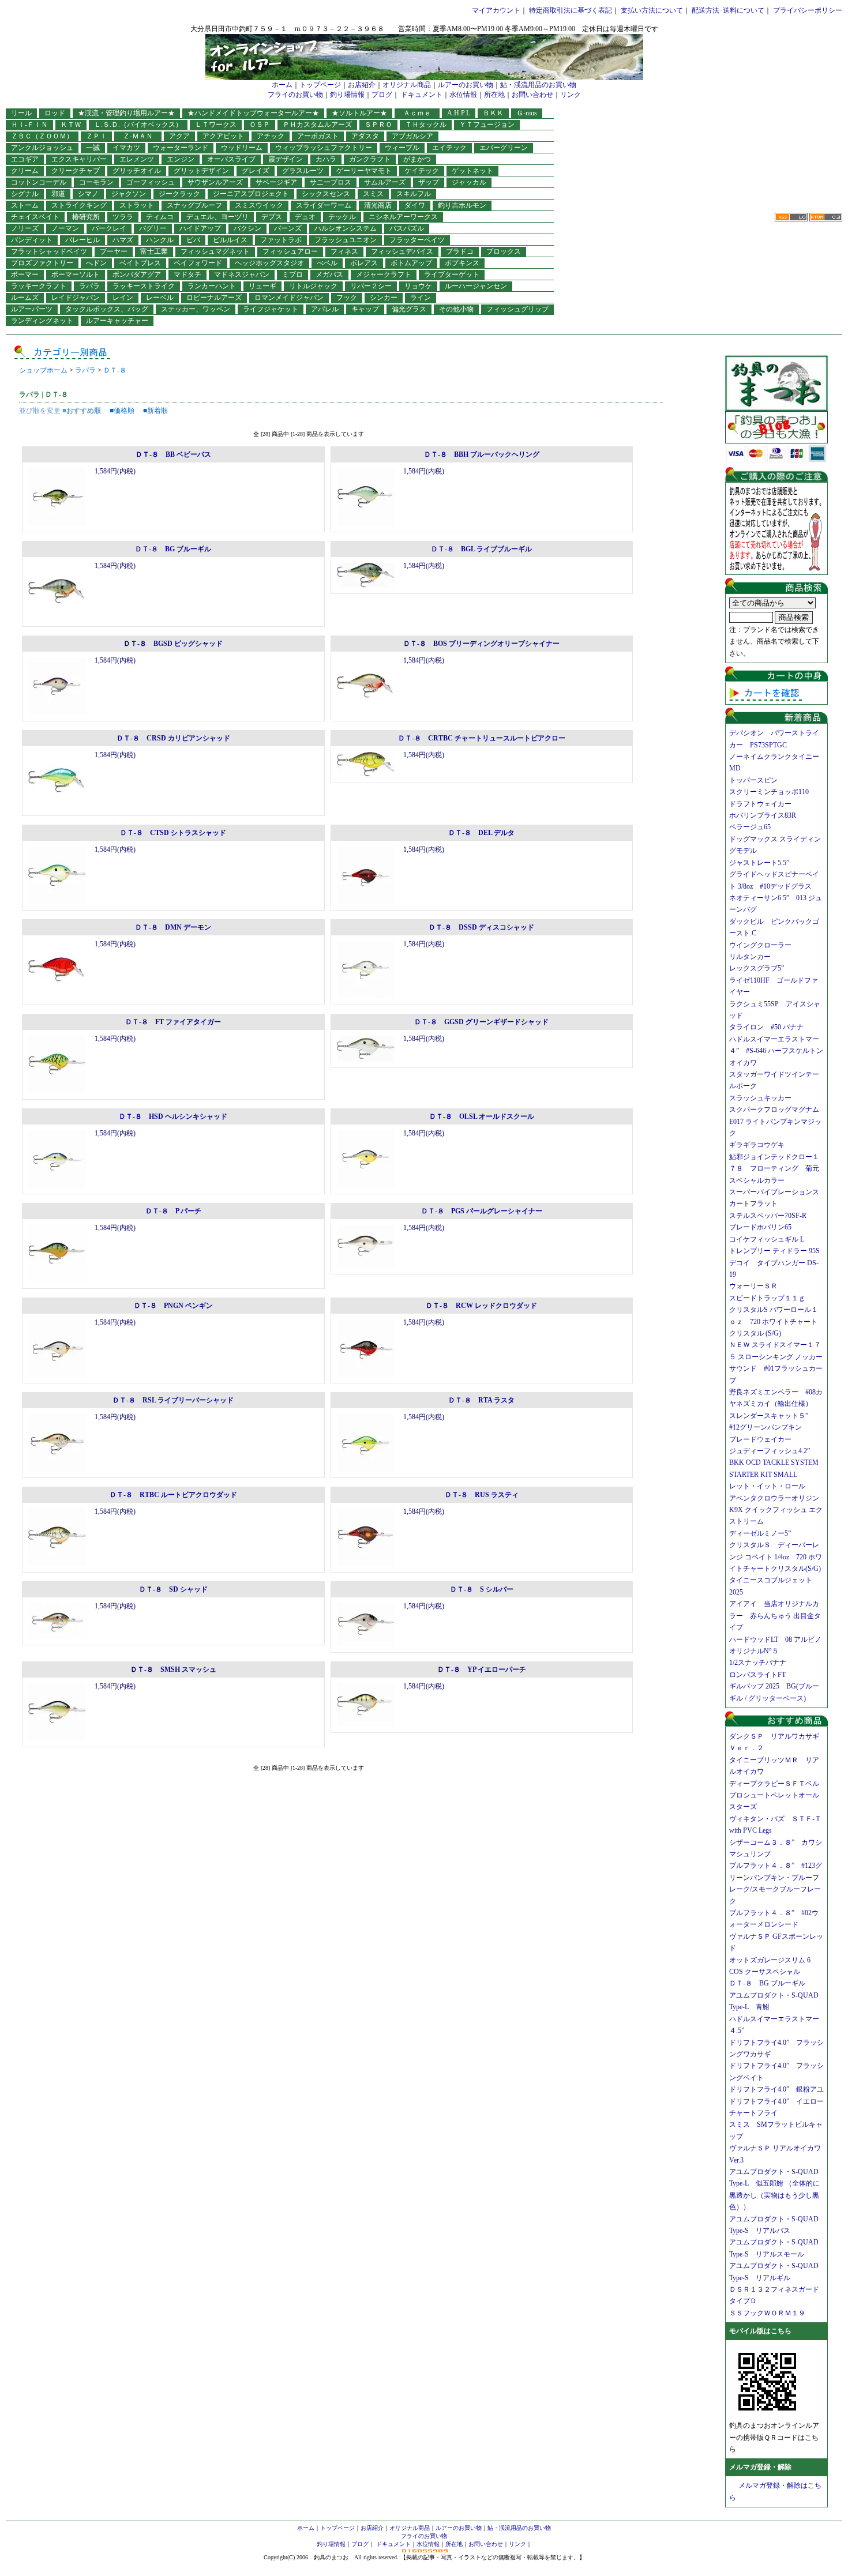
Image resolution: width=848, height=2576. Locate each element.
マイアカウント (496, 10)
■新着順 (155, 411)
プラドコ (460, 251)
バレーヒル (82, 240)
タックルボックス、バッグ (107, 309)
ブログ (382, 95)
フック (347, 298)
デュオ (305, 217)
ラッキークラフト (39, 286)
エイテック (449, 148)
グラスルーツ (303, 171)
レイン (123, 298)
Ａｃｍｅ (421, 113)
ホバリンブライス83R (763, 815)
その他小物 (456, 309)
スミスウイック (259, 205)
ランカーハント (212, 286)
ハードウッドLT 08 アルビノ (775, 1639)
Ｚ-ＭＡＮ (141, 136)
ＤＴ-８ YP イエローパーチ (482, 1669)
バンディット (32, 240)
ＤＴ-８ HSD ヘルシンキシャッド (173, 1116)
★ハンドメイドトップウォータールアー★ (253, 113)
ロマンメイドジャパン (289, 298)
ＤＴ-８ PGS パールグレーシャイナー (482, 1211)
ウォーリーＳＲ (757, 1286)
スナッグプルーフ (194, 205)
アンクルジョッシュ (42, 148)
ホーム (282, 85)
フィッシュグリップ (517, 309)
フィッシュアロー (290, 251)
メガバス (329, 274)
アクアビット (223, 136)
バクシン (247, 228)
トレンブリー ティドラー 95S (774, 1251)
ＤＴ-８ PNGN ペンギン (173, 1306)
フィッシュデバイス (402, 251)
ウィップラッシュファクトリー (324, 148)
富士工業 (154, 251)
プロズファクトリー (42, 263)
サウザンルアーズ (215, 182)
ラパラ (89, 286)
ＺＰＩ (96, 136)
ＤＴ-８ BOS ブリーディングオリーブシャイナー (481, 644)
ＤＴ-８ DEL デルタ (481, 833)
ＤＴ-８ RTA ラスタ (481, 1400)
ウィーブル (402, 148)
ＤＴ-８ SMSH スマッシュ (173, 1669)
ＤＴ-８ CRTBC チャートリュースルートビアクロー (482, 738)
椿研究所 (86, 217)
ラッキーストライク (144, 286)
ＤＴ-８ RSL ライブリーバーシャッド (173, 1400)
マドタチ (187, 274)
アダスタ (365, 136)
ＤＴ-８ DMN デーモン (173, 927)
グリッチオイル (137, 171)
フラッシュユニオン (346, 240)
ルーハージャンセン (476, 286)
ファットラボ (281, 240)
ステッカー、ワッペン (196, 309)
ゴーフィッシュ (151, 182)
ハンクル (160, 240)
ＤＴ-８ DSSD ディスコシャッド (481, 927)
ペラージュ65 (750, 827)
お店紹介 (362, 85)
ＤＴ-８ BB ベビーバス (173, 454)
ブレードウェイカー (760, 1439)
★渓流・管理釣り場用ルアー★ (126, 113)
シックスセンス (326, 194)
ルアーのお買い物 (466, 85)
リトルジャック (313, 286)
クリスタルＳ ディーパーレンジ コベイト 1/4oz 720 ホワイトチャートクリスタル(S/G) (776, 1557)
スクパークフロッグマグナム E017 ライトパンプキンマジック (778, 1121)
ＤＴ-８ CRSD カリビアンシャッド (173, 738)
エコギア (25, 159)
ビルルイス (230, 240)
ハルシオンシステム (346, 228)
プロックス (504, 251)
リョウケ (418, 286)
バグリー (153, 228)
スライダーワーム (324, 205)
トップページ (320, 85)
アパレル (325, 309)
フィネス (344, 251)
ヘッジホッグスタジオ (269, 263)
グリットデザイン (201, 171)
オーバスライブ (231, 159)
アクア (179, 136)
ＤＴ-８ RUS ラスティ (482, 1495)
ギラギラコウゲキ (760, 1145)
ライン (421, 298)
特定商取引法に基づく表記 (571, 10)
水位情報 (463, 95)
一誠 (93, 148)
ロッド (55, 113)
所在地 (494, 95)
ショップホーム (43, 370)
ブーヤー (114, 251)
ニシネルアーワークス (403, 217)
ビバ (193, 240)
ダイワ (415, 205)
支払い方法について (652, 10)
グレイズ (256, 171)
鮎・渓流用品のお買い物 (538, 85)
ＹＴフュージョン (487, 125)
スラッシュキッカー (760, 1098)
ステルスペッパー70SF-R (768, 1216)
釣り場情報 (347, 95)
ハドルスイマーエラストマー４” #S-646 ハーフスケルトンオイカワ (776, 1051)
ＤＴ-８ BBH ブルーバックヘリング (482, 454)
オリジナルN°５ (754, 1651)
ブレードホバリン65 (760, 1227)
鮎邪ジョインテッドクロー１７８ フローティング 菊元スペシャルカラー (774, 1169)
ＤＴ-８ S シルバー (482, 1589)
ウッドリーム (242, 148)
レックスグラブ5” (760, 968)
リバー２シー (371, 286)
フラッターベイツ (417, 240)
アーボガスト (318, 136)
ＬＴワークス (216, 125)
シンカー (384, 298)
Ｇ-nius (527, 113)
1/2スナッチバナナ (758, 1663)
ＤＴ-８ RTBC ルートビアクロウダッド (173, 1495)
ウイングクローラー (760, 945)
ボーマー (25, 274)
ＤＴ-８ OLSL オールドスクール (482, 1116)
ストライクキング (79, 205)
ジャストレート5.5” (759, 863)
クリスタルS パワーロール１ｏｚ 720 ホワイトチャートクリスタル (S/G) (774, 1321)
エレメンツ (137, 159)
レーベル (160, 298)
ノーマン (65, 228)
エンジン (181, 159)
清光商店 (378, 205)
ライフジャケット (271, 309)
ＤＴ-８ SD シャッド (173, 1589)
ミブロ (292, 274)
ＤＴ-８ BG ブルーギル (173, 549)
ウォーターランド (181, 148)
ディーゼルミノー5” (763, 1533)
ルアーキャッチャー (117, 321)
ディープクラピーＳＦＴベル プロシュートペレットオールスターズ (778, 1795)
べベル (327, 263)
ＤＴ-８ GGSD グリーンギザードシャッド (481, 1022)
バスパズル (407, 228)
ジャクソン (129, 194)
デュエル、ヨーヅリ (217, 217)
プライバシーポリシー (808, 10)
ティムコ (160, 217)
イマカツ (126, 148)
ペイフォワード (198, 263)
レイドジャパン (76, 298)
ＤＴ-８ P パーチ (173, 1211)
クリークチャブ (76, 171)
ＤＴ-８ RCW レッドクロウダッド (481, 1306)
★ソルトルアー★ (359, 113)
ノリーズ (25, 228)
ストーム (25, 205)
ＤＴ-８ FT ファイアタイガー (173, 1022)
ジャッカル (469, 182)
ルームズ (25, 298)
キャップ (365, 309)
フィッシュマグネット (215, 251)
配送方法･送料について (728, 10)
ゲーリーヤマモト (364, 171)
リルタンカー (750, 957)
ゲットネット (472, 171)
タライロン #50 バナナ (766, 1027)
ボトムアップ (411, 263)
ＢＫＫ (493, 113)
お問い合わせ (532, 95)
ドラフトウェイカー (760, 804)
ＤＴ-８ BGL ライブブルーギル (481, 549)
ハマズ (123, 240)
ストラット (137, 205)
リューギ (262, 286)
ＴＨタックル (426, 125)
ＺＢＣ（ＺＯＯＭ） (42, 136)
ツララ (123, 217)
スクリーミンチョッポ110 (769, 792)
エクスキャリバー (79, 159)
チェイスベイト (35, 217)
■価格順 (122, 411)
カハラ (326, 159)
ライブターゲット (452, 274)
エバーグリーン (504, 148)
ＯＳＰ (260, 125)
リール (21, 113)
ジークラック (179, 194)
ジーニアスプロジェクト (251, 194)
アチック (271, 136)
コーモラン (96, 182)
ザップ (429, 182)
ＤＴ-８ (115, 370)
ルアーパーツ (32, 309)
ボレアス (364, 263)
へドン (96, 263)
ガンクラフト (370, 159)
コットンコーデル (39, 182)
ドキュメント (422, 95)
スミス (373, 194)
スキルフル (414, 194)
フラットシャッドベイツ (49, 251)
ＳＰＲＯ (378, 125)
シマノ (88, 194)
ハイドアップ (200, 228)
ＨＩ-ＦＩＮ (29, 125)
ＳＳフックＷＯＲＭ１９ (767, 2313)
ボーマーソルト (76, 274)
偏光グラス (409, 309)
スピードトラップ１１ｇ (771, 1298)
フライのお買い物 (295, 95)
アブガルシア (412, 136)
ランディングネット (42, 321)
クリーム (25, 171)
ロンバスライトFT (757, 1675)
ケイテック (422, 171)
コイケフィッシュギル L (767, 1239)
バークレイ (109, 228)
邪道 (58, 194)
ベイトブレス (140, 263)
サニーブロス (331, 182)
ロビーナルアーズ (214, 298)
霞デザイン (286, 159)
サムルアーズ (385, 182)
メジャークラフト (384, 274)
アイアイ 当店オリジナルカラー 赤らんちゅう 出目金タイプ (775, 1616)
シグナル (25, 194)
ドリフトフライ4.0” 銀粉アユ (776, 2089)
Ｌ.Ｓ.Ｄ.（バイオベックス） (138, 125)
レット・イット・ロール (767, 1486)
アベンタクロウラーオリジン (778, 1498)
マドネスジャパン (242, 274)
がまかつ (417, 159)
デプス (272, 217)
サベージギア (276, 182)
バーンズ (288, 228)
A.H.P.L (459, 113)
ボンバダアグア (137, 274)
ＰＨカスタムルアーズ (317, 125)
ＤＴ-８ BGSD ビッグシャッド (173, 644)
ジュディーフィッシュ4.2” (770, 1451)
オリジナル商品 (407, 85)
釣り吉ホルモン (462, 205)
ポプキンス (462, 263)
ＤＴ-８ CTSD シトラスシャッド (173, 833)
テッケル (342, 217)
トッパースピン (753, 780)
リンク (571, 95)
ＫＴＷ (71, 125)
